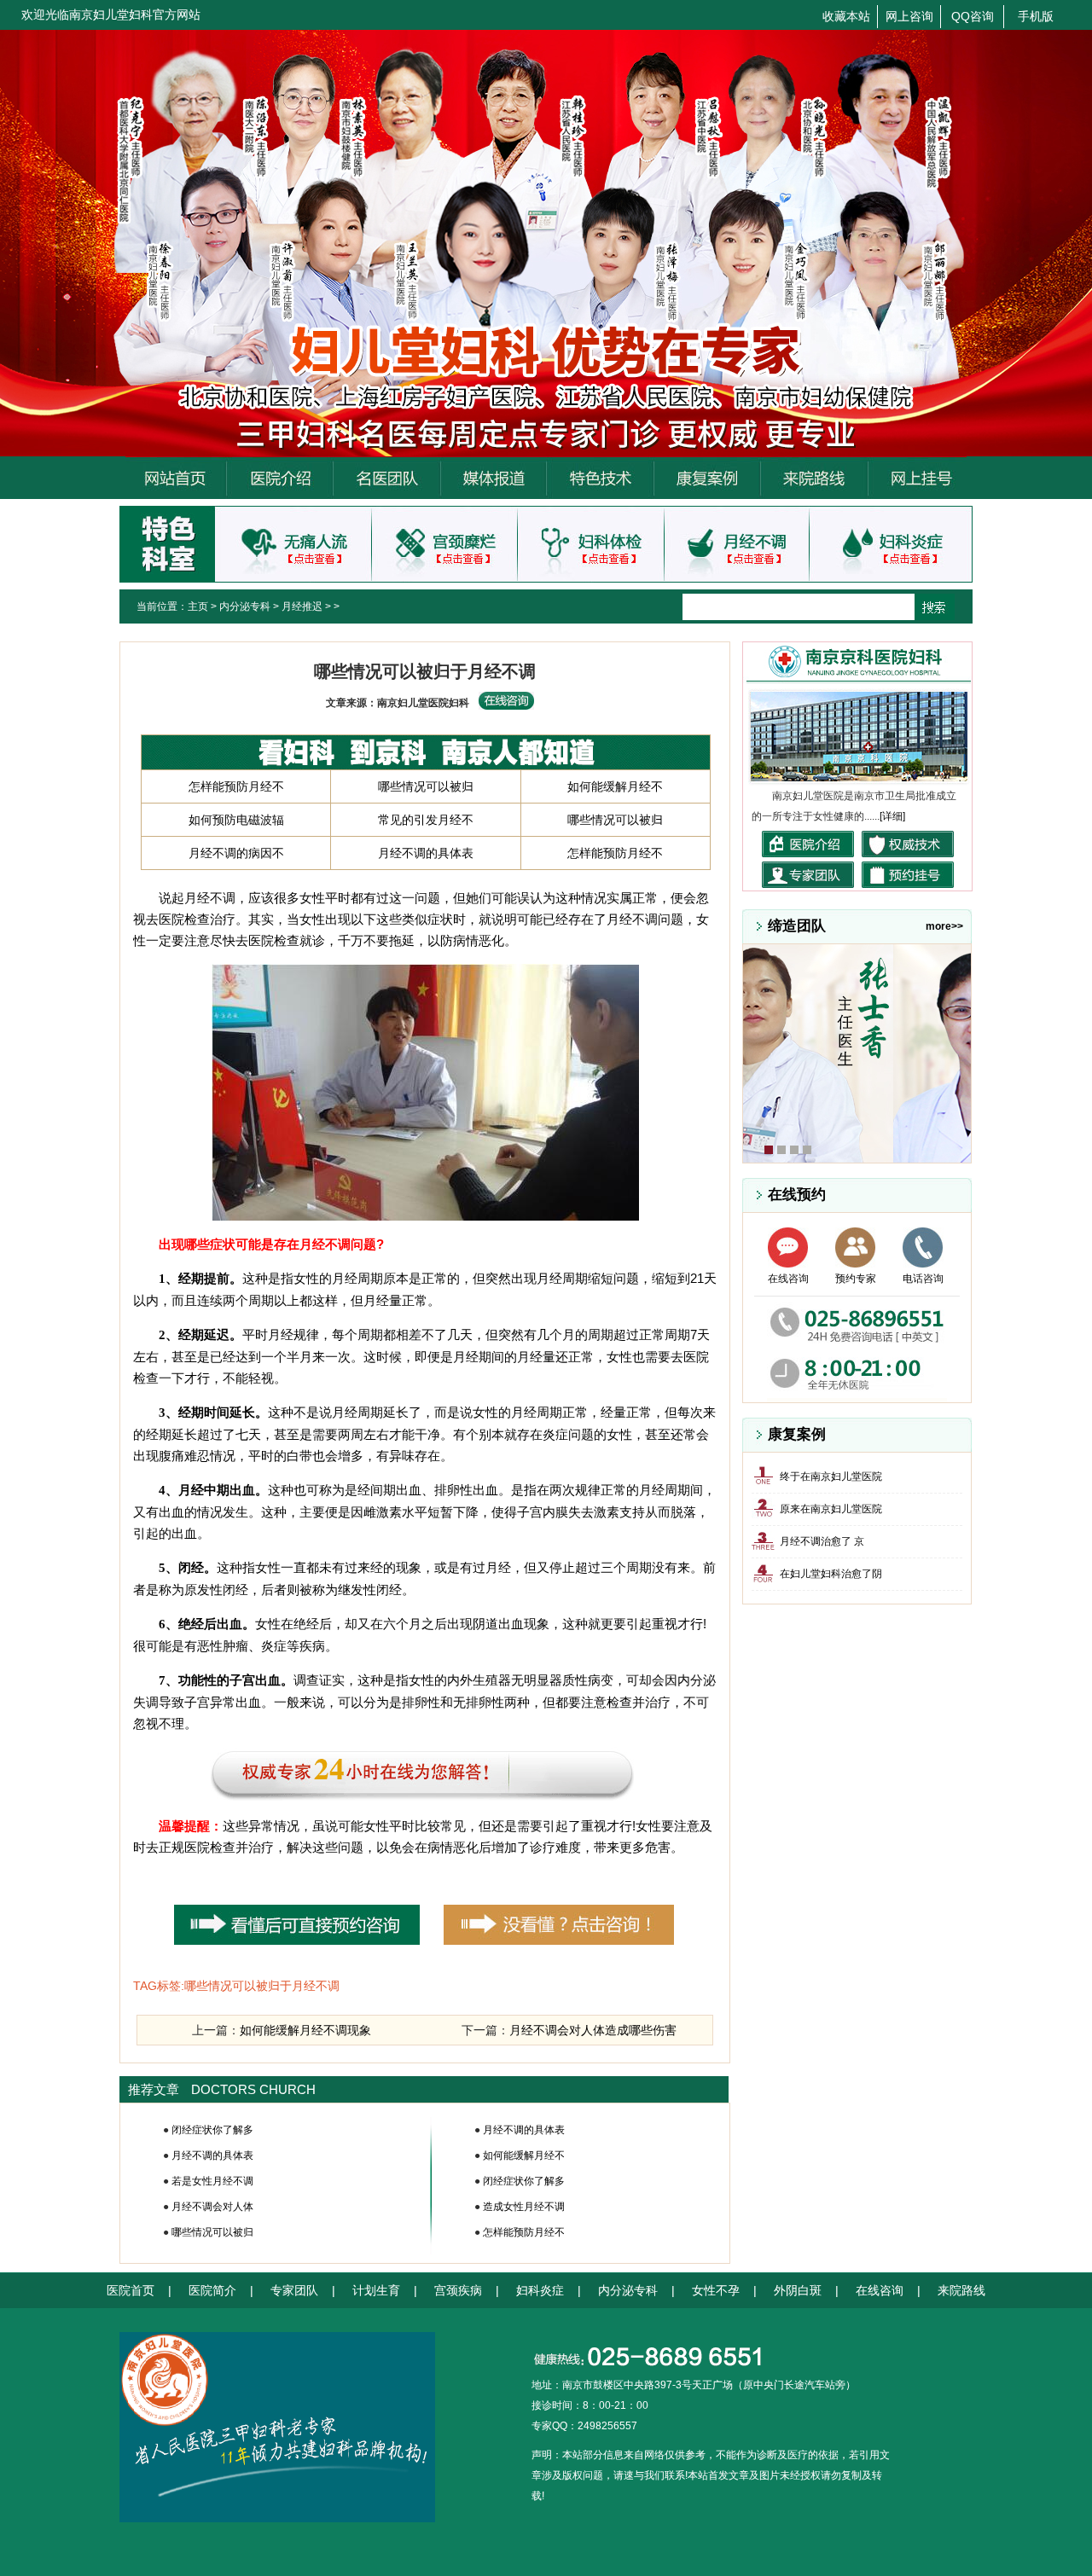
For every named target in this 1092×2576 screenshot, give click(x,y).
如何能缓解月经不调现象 (305, 2030)
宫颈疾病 (458, 2290)
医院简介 (212, 2290)
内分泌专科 (245, 606)
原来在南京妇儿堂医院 (831, 1509)
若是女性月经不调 (212, 2181)
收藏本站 (846, 16)
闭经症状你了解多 (212, 2130)
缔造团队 (797, 926)
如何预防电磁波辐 (236, 820)
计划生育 (376, 2290)
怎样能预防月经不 (236, 786)
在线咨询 (788, 1279)
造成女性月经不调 (524, 2207)
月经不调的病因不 (236, 853)
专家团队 (294, 2290)
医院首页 (131, 2290)
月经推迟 (302, 606)
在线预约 (797, 1195)
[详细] (892, 816)
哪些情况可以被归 (426, 786)
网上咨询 (909, 16)
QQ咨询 (973, 16)
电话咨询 (923, 1279)
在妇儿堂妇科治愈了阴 (831, 1574)
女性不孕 (716, 2290)
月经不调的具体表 (426, 853)
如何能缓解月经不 (615, 786)
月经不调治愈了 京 (822, 1541)
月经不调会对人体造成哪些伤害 (593, 2030)
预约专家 (856, 1279)
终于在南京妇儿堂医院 (831, 1477)
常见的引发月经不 (426, 820)
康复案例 (797, 1434)
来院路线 (961, 2290)
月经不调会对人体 (212, 2207)
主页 (198, 606)
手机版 (1036, 16)
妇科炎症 (540, 2290)
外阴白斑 (798, 2290)
